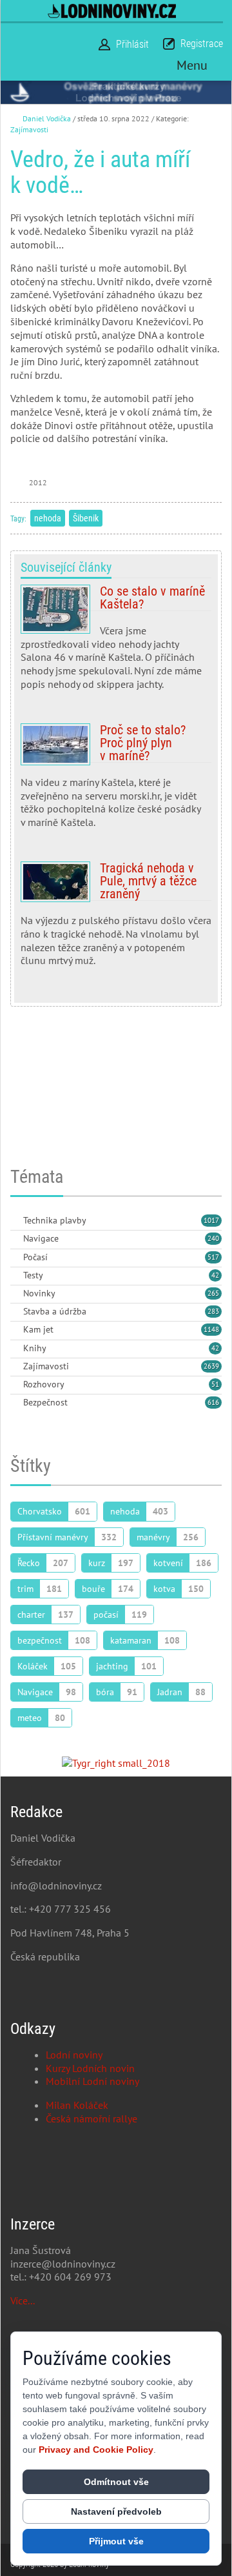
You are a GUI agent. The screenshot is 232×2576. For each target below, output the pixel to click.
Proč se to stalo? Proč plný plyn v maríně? (116, 781)
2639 (211, 1366)
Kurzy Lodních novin (90, 2068)
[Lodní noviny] (112, 11)
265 (213, 1293)
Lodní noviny (74, 2055)
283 (213, 1311)
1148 (211, 1329)
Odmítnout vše (116, 2482)
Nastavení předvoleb (116, 2511)
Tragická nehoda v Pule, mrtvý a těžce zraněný (116, 919)
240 (213, 1238)
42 (215, 1275)
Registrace (202, 44)
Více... (23, 2300)
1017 (211, 1220)
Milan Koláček (77, 2105)
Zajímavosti (29, 129)
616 (213, 1402)
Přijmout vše (116, 2541)
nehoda (48, 518)
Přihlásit (132, 44)
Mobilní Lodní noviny (92, 2081)
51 (215, 1384)
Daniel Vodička (47, 118)
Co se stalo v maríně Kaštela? (116, 643)
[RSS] (15, 1221)
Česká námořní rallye (92, 2118)
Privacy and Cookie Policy (96, 2450)
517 (213, 1257)
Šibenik (86, 518)
